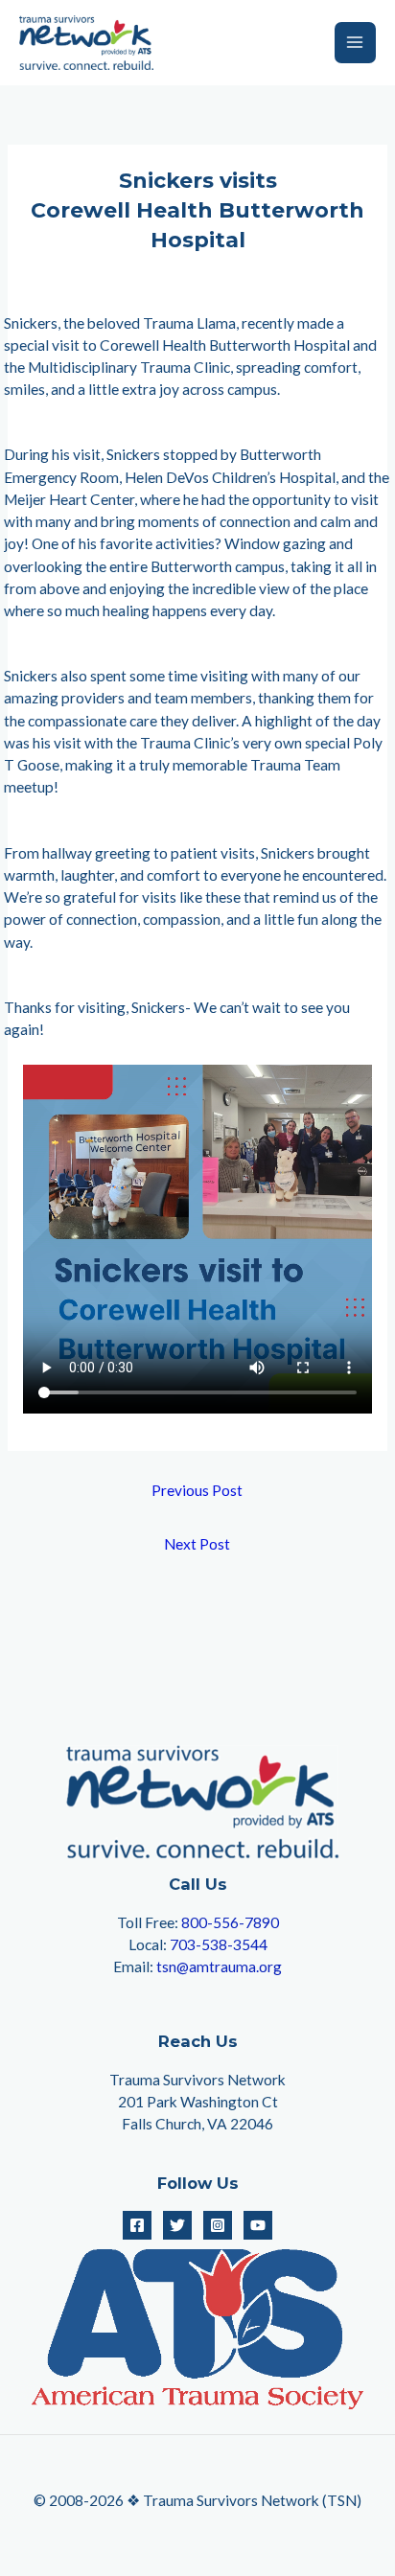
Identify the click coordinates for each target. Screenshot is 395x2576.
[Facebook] (137, 2225)
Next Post (197, 1544)
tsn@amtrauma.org (219, 1966)
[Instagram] (218, 2225)
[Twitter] (177, 2225)
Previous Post (197, 1490)
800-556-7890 (230, 1922)
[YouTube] (258, 2225)
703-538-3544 (219, 1944)
